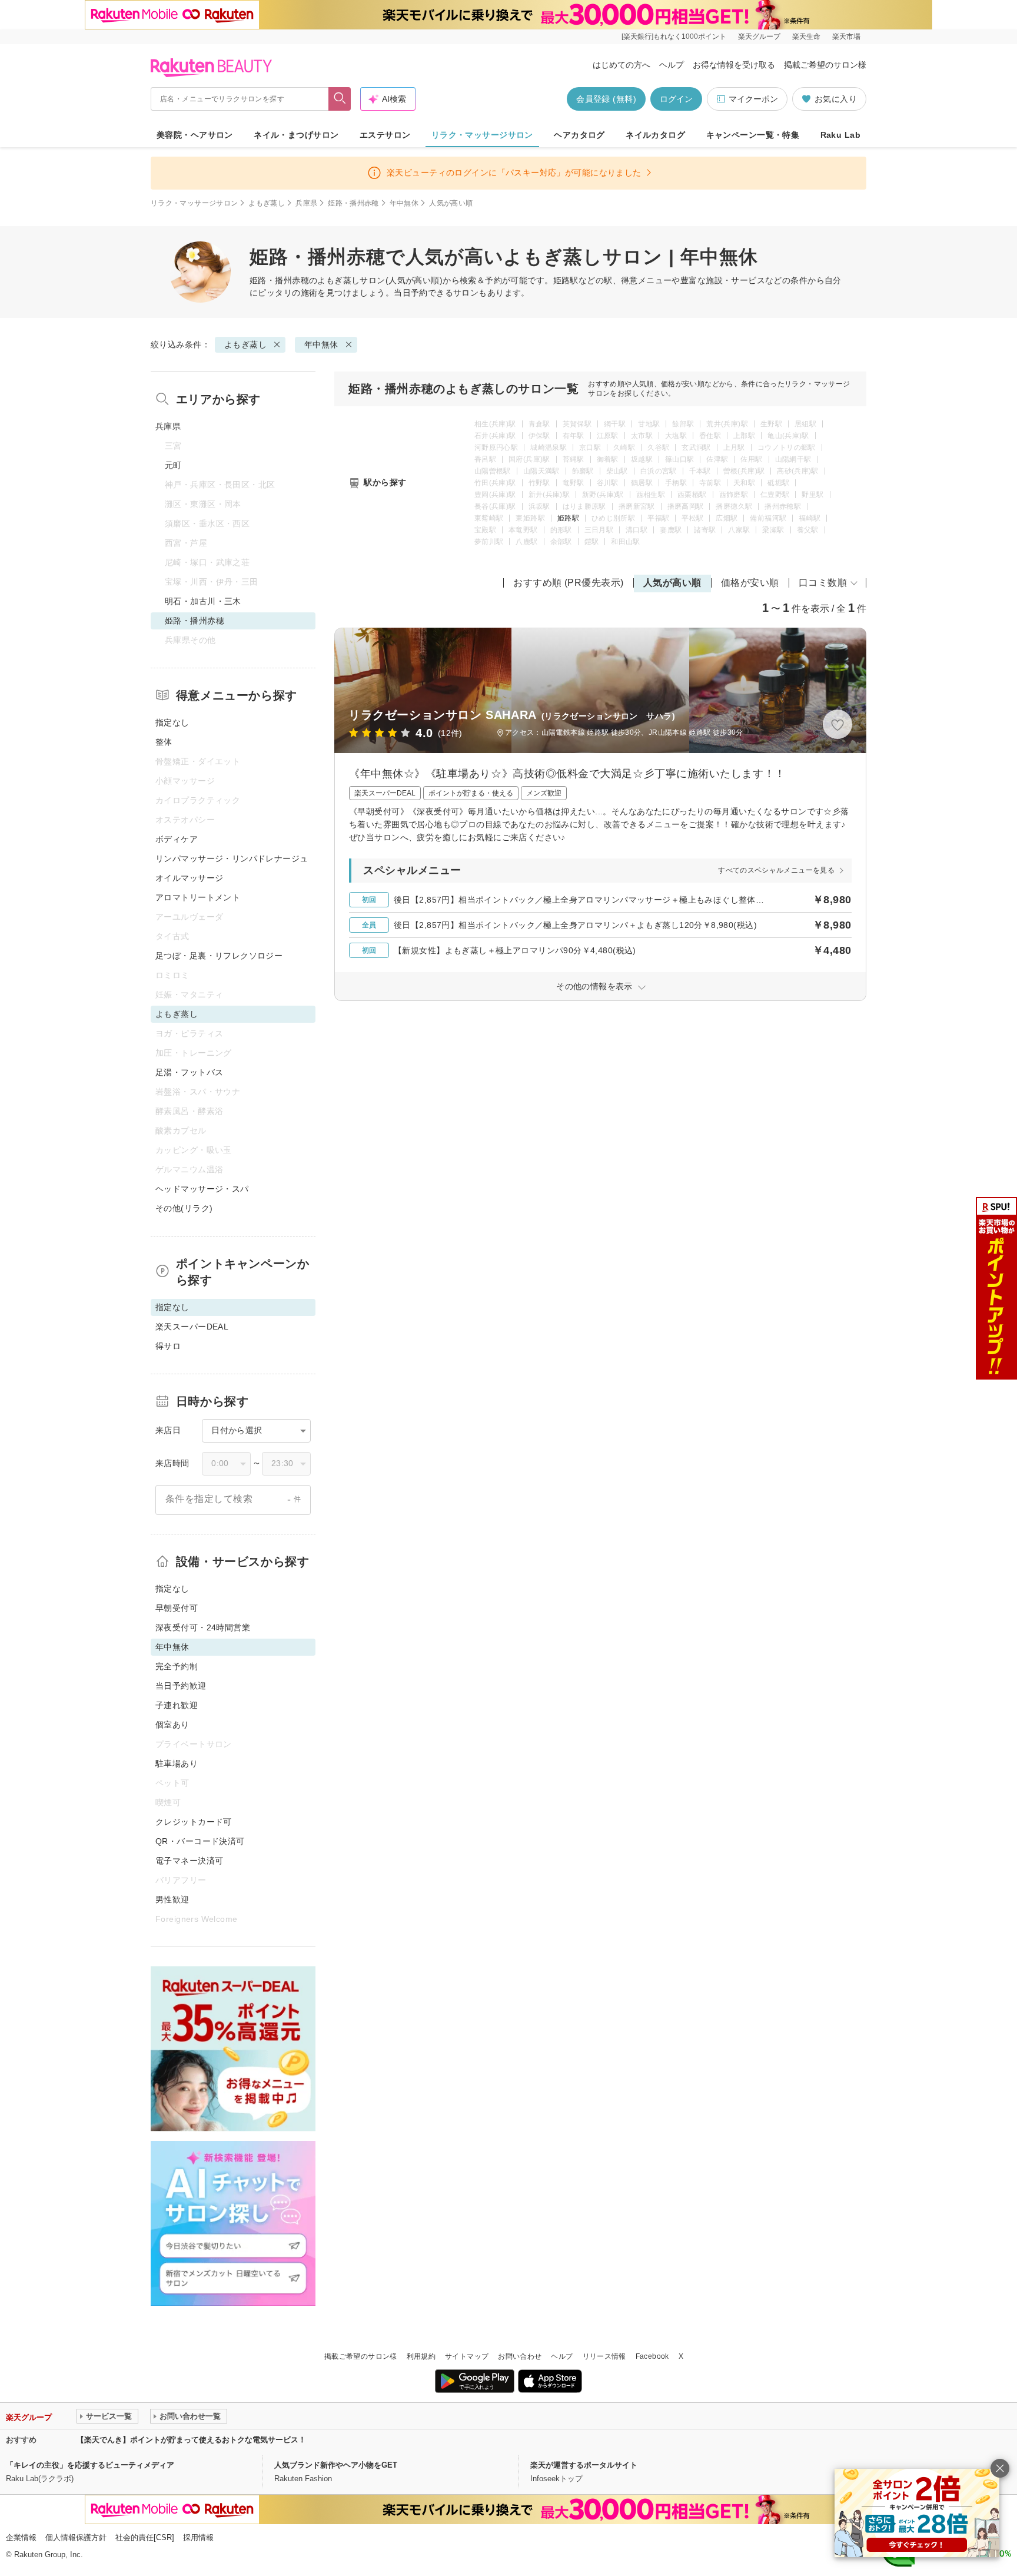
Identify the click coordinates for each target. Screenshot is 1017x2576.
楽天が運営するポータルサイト (584, 2465)
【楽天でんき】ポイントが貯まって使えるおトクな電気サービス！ (191, 2440)
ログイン (676, 99)
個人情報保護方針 (76, 2537)
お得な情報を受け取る (734, 65)
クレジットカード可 (194, 1822)
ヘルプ (672, 65)
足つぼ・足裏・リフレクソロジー (219, 956)
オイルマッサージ (189, 878)
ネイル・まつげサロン (296, 135)
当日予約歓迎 (181, 1686)
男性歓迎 (172, 1899)
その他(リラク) (184, 1208)
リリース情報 (604, 2356)
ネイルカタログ (655, 135)
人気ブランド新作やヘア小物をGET (336, 2465)
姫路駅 (568, 518)
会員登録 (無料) (606, 99)
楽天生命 (806, 37)
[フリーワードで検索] (340, 99)
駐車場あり (177, 1763)
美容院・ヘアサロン (195, 135)
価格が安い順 (750, 583)
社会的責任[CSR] (145, 2537)
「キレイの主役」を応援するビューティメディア (90, 2465)
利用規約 (421, 2356)
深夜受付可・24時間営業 (203, 1627)
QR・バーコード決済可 (200, 1841)
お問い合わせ (520, 2356)
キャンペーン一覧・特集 (753, 135)
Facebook (652, 2356)
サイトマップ (467, 2356)
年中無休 (404, 203)
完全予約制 (177, 1666)
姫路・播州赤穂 (353, 203)
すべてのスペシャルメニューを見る (776, 870)
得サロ (168, 1346)
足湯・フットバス (189, 1072)
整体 (164, 742)
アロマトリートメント (198, 897)
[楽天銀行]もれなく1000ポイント (674, 37)
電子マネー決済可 (189, 1861)
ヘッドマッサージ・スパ (202, 1189)
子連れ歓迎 (177, 1705)
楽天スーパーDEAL (192, 1327)
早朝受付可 (177, 1608)
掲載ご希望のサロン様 (825, 65)
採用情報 (198, 2537)
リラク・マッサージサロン (482, 135)
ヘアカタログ (579, 135)
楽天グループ (759, 37)
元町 (173, 465)
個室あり (172, 1725)
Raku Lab (840, 135)
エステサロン (385, 135)
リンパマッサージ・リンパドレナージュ (232, 858)
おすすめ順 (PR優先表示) (569, 583)
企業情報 (21, 2537)
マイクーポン (753, 99)
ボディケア (177, 839)
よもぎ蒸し (267, 203)
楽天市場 (846, 37)
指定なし (172, 722)
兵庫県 (306, 203)
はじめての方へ (621, 65)
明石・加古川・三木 (203, 601)
